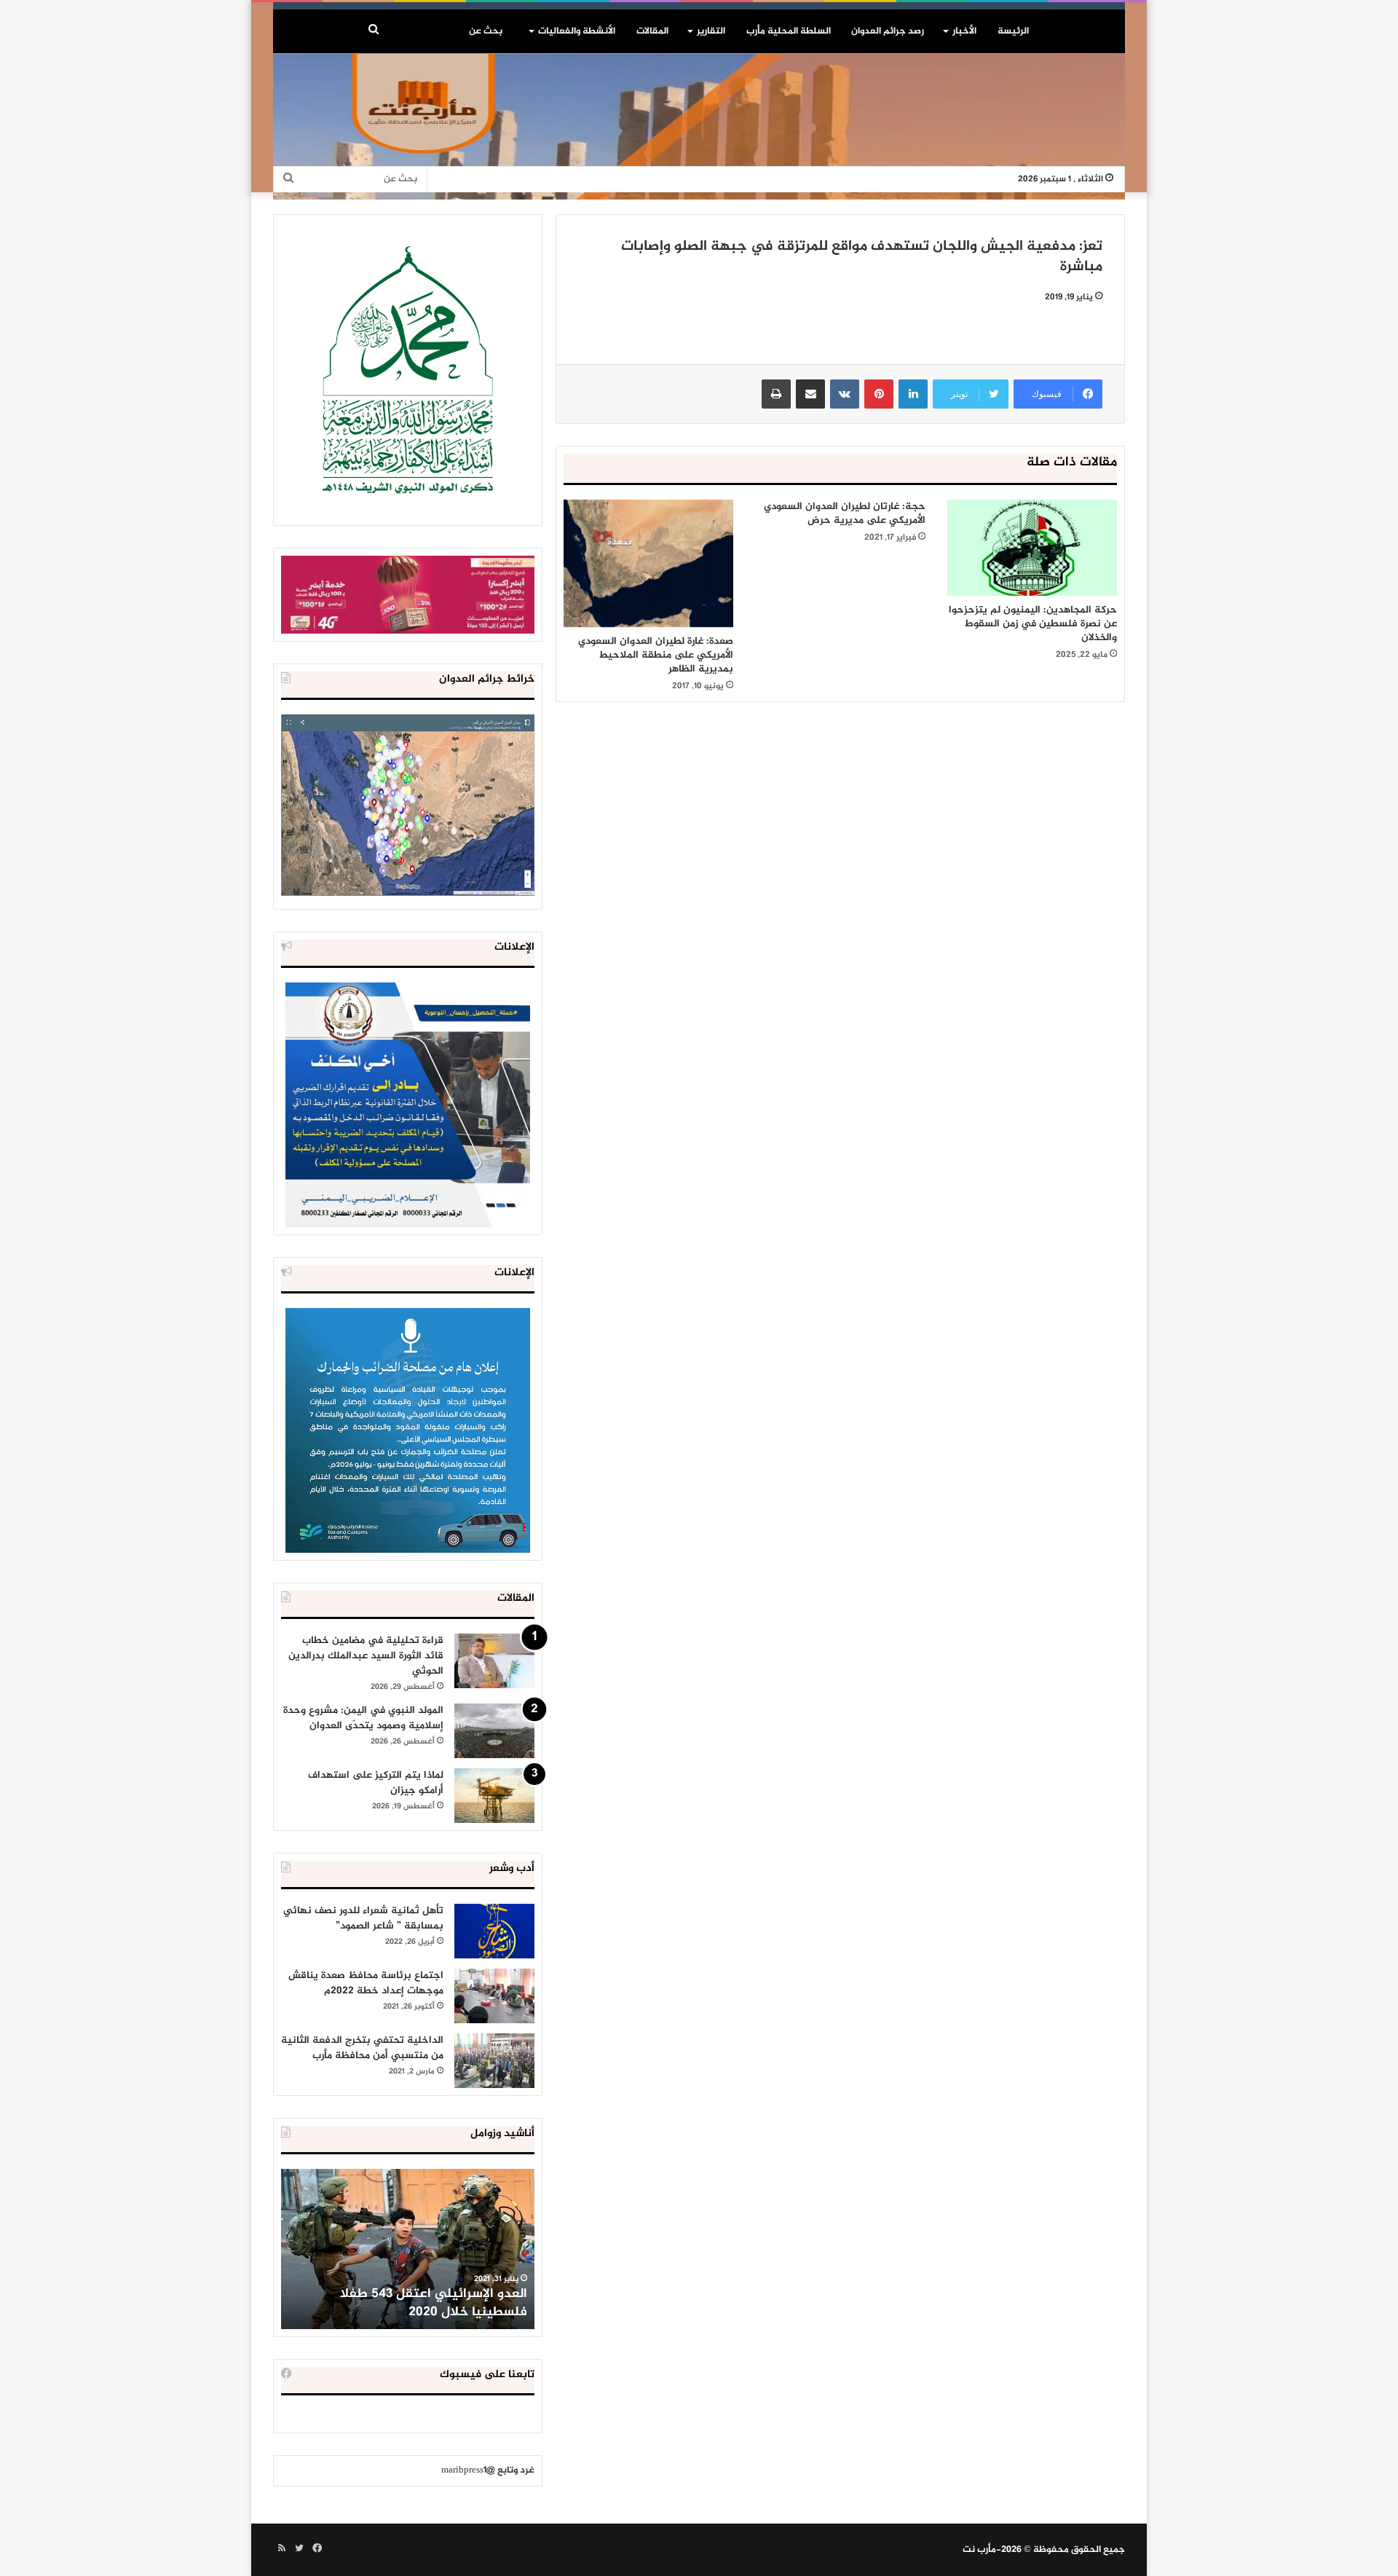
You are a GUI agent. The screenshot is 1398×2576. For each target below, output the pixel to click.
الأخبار (964, 31)
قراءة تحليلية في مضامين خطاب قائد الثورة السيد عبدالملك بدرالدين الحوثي (366, 1656)
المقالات (652, 31)
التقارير (711, 31)
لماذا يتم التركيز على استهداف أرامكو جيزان (376, 1783)
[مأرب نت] (699, 127)
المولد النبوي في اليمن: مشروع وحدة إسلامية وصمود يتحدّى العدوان (363, 1718)
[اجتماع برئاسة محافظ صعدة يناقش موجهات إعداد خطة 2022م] (494, 1996)
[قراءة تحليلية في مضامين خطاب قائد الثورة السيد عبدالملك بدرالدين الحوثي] (494, 1661)
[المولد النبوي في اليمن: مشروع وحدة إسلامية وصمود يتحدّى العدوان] (494, 1731)
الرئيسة (1013, 31)
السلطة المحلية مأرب (789, 31)
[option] (408, 2249)
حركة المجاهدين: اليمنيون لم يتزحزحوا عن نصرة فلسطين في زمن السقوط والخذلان (1033, 624)
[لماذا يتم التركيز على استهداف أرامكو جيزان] (494, 1796)
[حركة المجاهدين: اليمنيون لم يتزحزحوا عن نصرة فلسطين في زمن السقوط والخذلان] (1032, 548)
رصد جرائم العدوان (888, 31)
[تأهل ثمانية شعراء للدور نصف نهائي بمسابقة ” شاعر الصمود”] (494, 1931)
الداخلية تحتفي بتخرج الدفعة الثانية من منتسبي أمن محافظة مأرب (362, 2048)
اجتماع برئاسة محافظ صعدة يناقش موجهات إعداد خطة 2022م (366, 1983)
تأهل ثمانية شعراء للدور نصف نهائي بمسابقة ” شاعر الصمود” (363, 1918)
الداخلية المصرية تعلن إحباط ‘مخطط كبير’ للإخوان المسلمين (409, 2303)
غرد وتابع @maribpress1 (488, 2470)
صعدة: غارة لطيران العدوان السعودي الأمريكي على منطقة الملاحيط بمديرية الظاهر (656, 655)
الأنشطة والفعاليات (577, 31)
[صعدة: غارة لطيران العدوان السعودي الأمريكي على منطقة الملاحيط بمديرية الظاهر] (648, 563)
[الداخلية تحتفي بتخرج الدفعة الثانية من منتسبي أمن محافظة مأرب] (494, 2061)
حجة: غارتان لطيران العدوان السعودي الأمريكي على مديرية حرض (845, 513)
